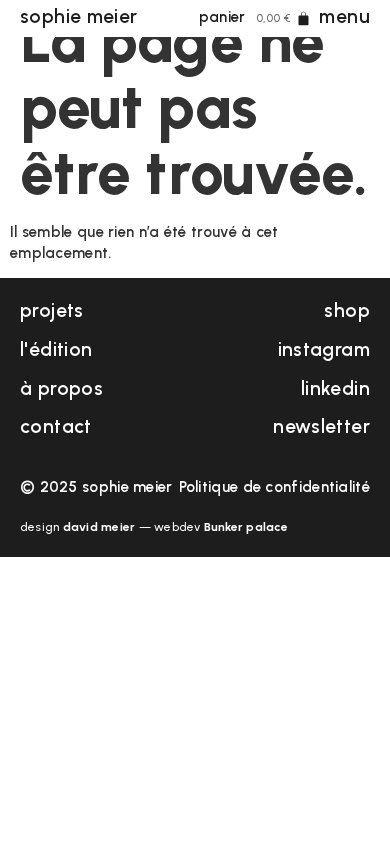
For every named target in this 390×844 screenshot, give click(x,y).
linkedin (335, 388)
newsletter (321, 426)
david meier (99, 527)
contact (56, 426)
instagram (324, 349)
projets (52, 310)
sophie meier (79, 16)
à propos (61, 388)
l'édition (56, 349)
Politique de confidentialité (274, 487)
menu (344, 16)
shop (347, 310)
